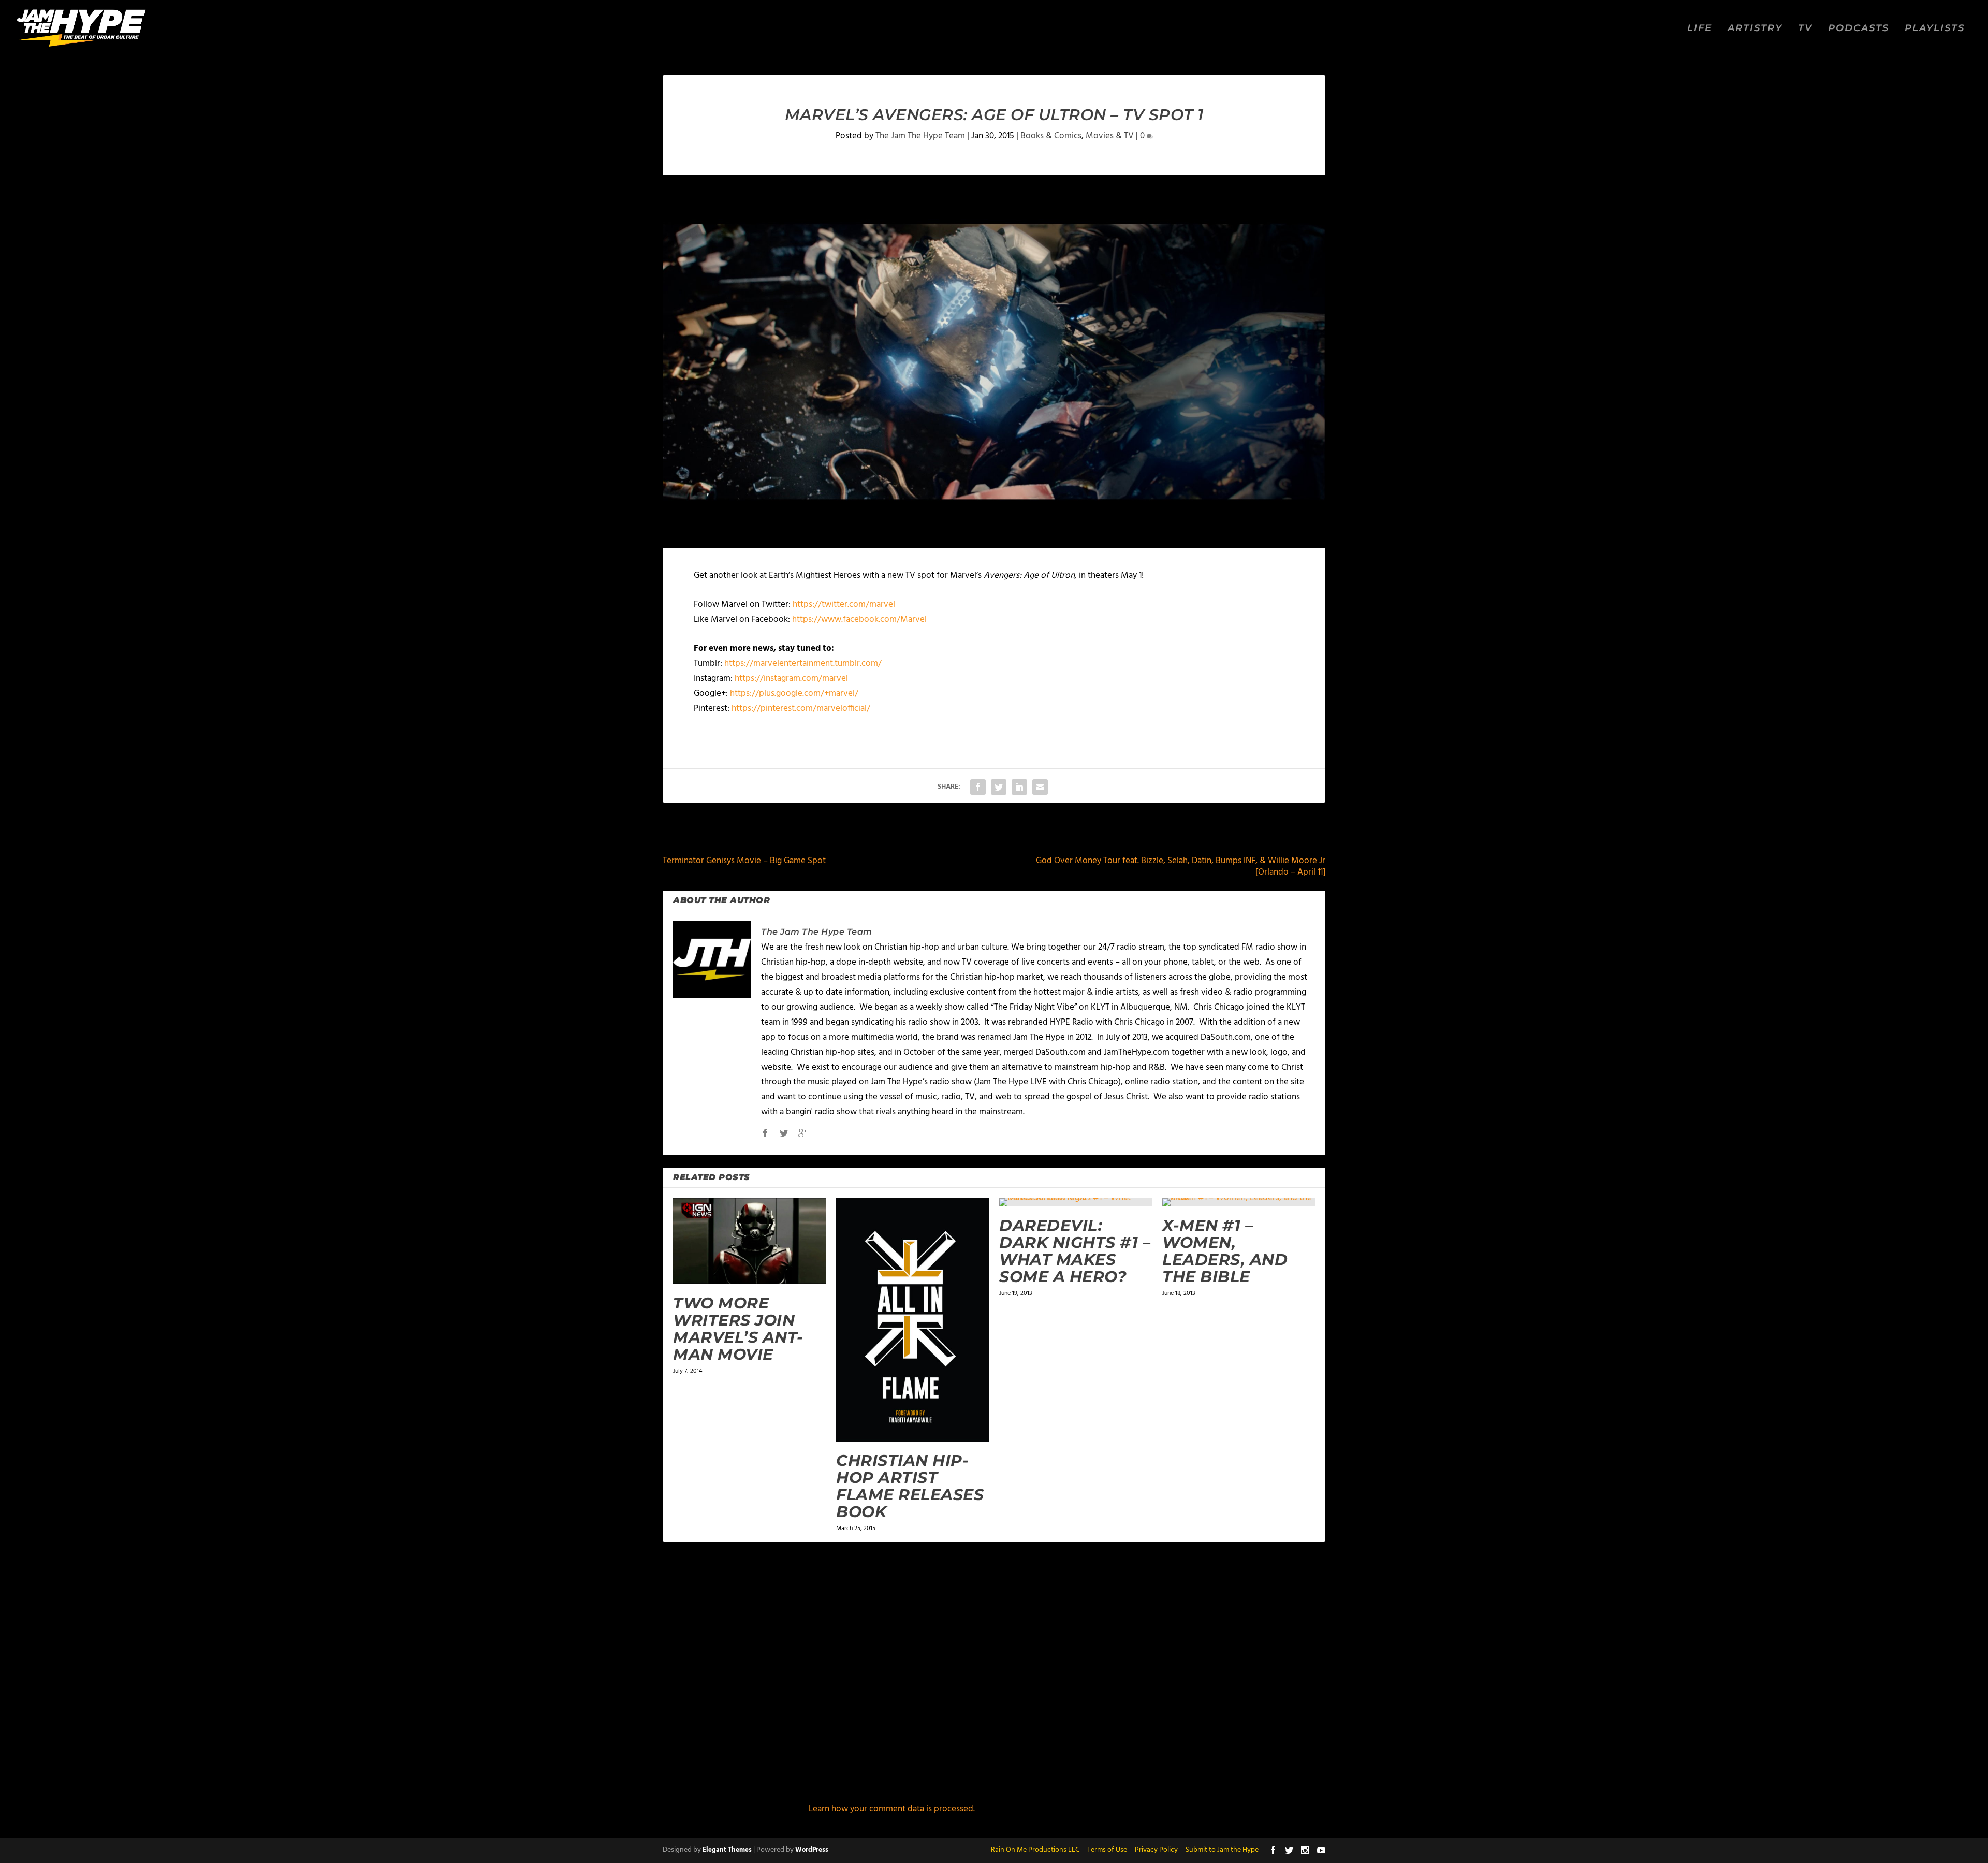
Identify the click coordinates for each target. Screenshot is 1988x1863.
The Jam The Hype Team (920, 136)
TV (1805, 29)
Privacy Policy (1156, 1850)
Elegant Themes (727, 1850)
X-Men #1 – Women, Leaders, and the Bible (1225, 1251)
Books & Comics (1051, 136)
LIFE (1700, 29)
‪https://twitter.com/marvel (844, 605)
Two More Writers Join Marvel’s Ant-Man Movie (738, 1329)
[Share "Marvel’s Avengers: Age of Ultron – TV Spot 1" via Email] (1040, 787)
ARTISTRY (1755, 29)
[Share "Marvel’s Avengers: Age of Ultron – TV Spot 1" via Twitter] (999, 787)
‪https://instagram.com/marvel (791, 679)
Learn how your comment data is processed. (892, 1809)
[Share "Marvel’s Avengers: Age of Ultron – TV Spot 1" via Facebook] (978, 787)
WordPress (812, 1850)
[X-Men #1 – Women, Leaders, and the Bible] (1239, 1202)
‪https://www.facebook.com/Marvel (859, 620)
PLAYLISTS (1935, 29)
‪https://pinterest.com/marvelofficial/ (801, 709)
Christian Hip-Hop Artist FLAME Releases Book (910, 1486)
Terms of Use (1107, 1850)
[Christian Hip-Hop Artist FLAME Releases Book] (912, 1320)
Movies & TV (1110, 136)
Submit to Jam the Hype (1222, 1850)
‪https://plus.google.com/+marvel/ (794, 694)
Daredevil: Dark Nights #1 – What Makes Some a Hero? (1075, 1251)
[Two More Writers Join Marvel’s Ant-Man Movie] (749, 1241)
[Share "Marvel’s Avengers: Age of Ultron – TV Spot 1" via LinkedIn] (1019, 787)
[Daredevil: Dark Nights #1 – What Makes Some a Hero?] (1076, 1202)
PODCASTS (1859, 29)
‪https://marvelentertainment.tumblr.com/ (803, 664)
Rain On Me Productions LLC (1035, 1850)
